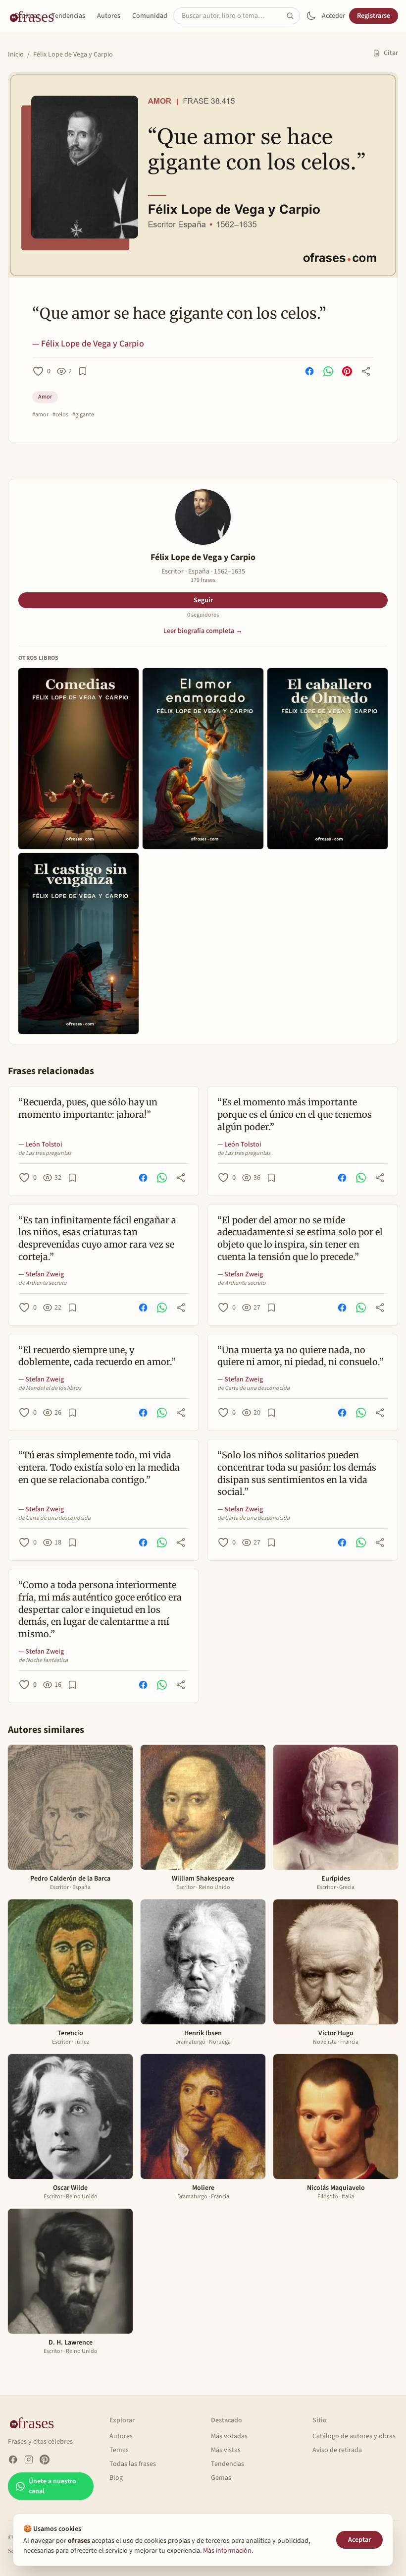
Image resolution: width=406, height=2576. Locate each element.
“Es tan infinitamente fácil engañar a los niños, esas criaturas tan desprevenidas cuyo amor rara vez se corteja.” (97, 1238)
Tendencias (68, 16)
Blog (116, 2478)
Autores (109, 16)
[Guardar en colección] (83, 371)
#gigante (83, 415)
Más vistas (226, 2450)
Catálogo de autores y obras (354, 2436)
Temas (119, 2450)
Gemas (221, 2478)
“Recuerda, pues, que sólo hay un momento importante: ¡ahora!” (88, 1108)
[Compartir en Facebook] (309, 371)
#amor (40, 415)
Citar (391, 53)
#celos (60, 415)
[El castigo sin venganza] (78, 944)
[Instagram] (29, 2460)
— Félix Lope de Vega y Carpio (88, 344)
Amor (45, 397)
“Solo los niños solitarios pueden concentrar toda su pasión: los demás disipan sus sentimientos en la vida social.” (297, 1473)
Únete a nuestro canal (52, 2486)
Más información (227, 2551)
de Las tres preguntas (45, 1153)
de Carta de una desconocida (254, 1388)
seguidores (203, 615)
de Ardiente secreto (43, 1283)
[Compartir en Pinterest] (347, 371)
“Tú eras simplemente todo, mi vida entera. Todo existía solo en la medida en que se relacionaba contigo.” (99, 1467)
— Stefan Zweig (41, 1274)
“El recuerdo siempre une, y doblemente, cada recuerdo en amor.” (97, 1356)
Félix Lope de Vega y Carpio (73, 55)
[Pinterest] (45, 2460)
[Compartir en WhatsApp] (328, 371)
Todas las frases (133, 2464)
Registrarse (374, 16)
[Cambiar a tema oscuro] (311, 16)
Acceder (333, 16)
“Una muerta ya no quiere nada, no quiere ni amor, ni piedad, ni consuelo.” (301, 1356)
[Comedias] (78, 759)
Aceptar (359, 2540)
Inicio (16, 55)
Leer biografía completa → (203, 631)
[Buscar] (293, 16)
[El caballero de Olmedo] (328, 759)
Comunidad (150, 16)
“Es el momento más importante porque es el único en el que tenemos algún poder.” (295, 1115)
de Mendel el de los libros (50, 1388)
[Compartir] (366, 371)
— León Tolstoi (40, 1145)
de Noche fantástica (43, 1660)
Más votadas (229, 2436)
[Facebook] (13, 2460)
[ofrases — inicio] (36, 2422)
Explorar (27, 16)
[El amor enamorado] (203, 759)
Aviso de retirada (337, 2450)
